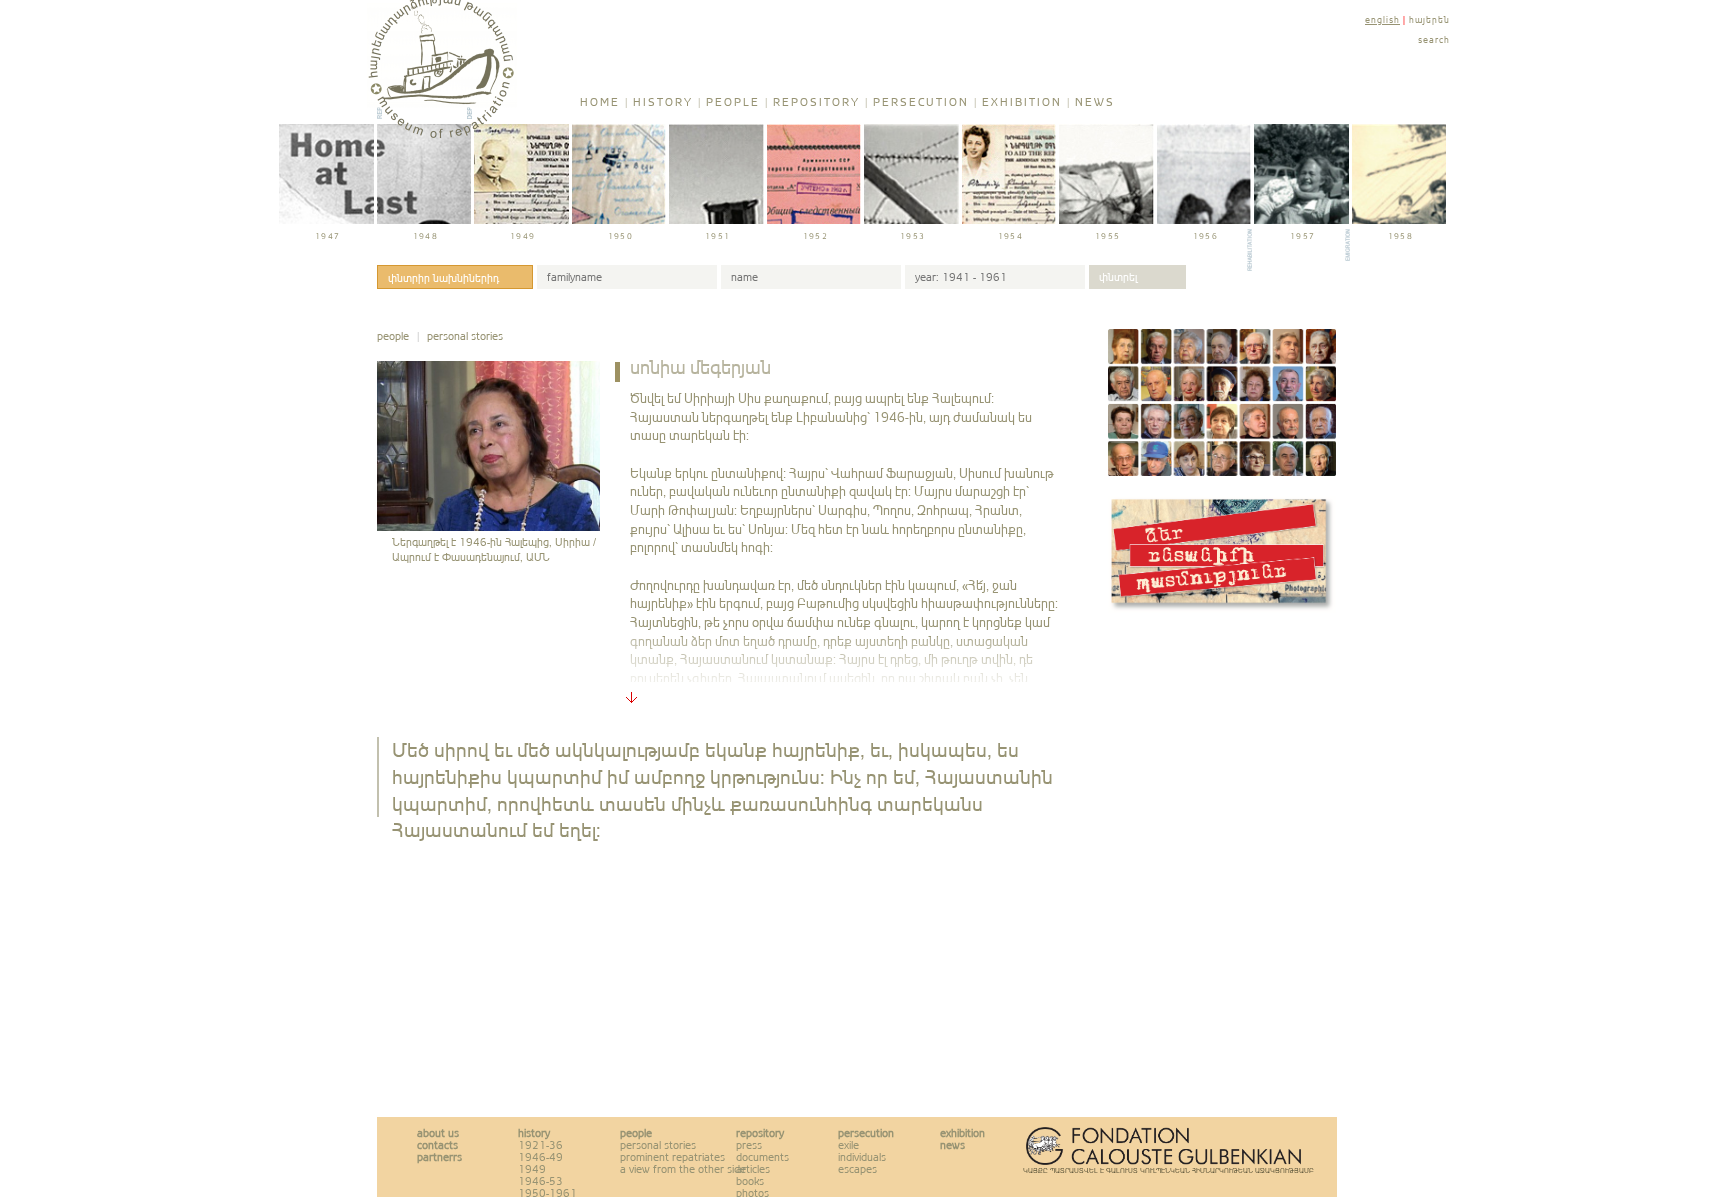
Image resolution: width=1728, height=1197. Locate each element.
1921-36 (540, 1145)
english (1382, 19)
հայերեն (1429, 19)
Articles (753, 1169)
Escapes (857, 1169)
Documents (762, 1157)
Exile (848, 1145)
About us (438, 1133)
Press (749, 1145)
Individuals (862, 1157)
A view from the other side (683, 1169)
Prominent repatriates (672, 1157)
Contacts (437, 1145)
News (1095, 102)
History (663, 102)
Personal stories (465, 336)
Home (600, 102)
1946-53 (540, 1181)
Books (750, 1181)
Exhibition (1022, 102)
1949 (532, 1169)
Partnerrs (439, 1157)
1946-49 (540, 1157)
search (1434, 39)
